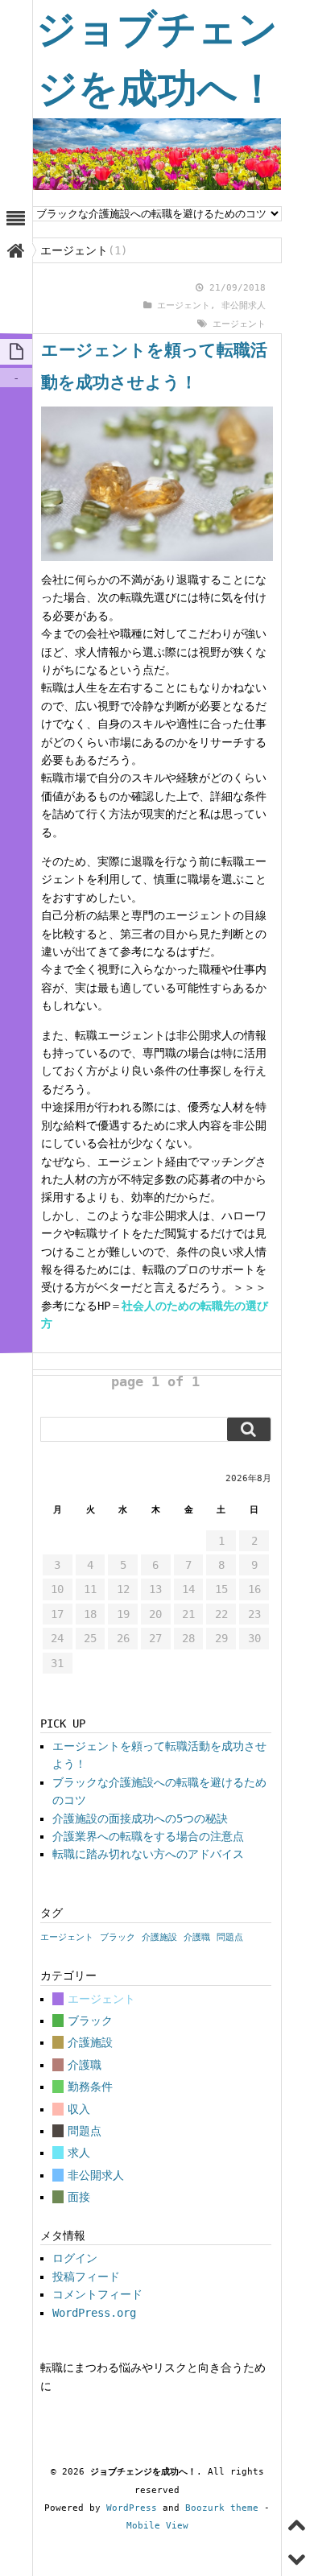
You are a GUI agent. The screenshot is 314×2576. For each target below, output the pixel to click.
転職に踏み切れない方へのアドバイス (148, 1854)
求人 (79, 2153)
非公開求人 (244, 305)
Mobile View (157, 2526)
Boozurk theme (222, 2508)
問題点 (230, 1937)
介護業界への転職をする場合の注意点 (148, 1836)
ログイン (75, 2258)
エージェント (184, 305)
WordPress (132, 2508)
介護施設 (159, 1937)
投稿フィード (86, 2277)
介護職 (197, 1937)
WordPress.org (94, 2313)
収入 (79, 2109)
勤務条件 (90, 2087)
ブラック (118, 1937)
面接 (79, 2197)
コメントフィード (97, 2294)
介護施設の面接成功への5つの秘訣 (140, 1818)
